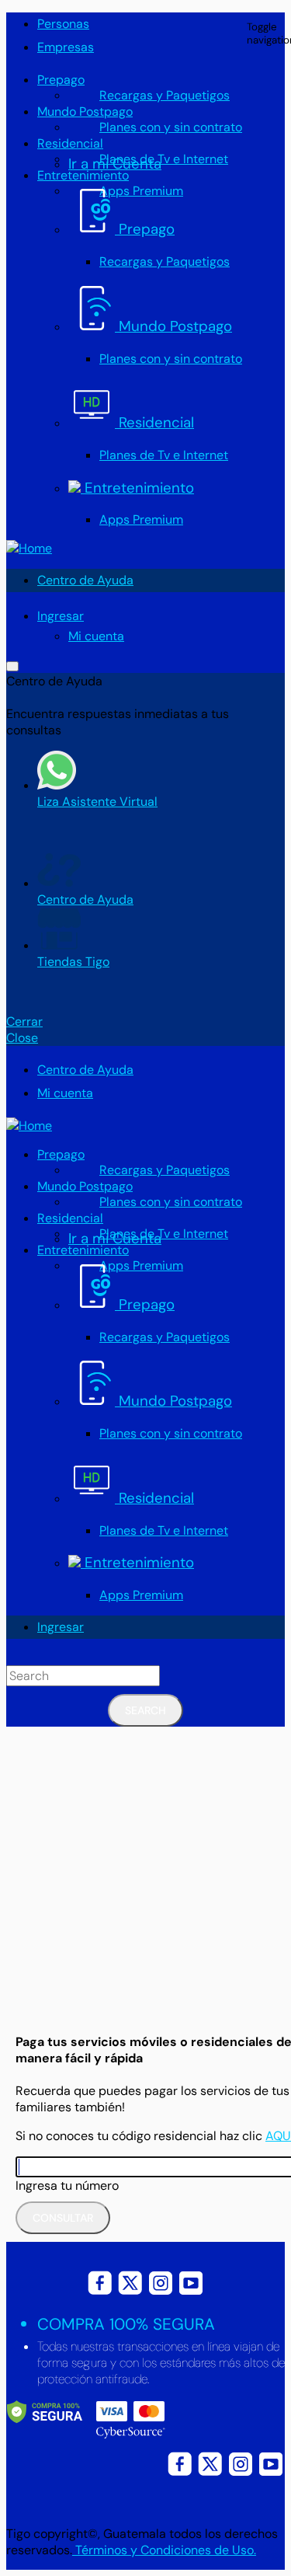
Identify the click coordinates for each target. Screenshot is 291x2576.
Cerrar (24, 1021)
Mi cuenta (96, 636)
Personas (63, 24)
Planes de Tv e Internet (164, 159)
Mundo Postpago (85, 112)
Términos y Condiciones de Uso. (164, 2550)
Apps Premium (141, 519)
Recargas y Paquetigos (165, 95)
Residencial (70, 143)
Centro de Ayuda (85, 580)
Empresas (66, 47)
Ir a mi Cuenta (115, 164)
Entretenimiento (83, 175)
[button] (61, 616)
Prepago (61, 80)
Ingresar (61, 1627)
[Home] (29, 548)
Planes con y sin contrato (171, 127)
